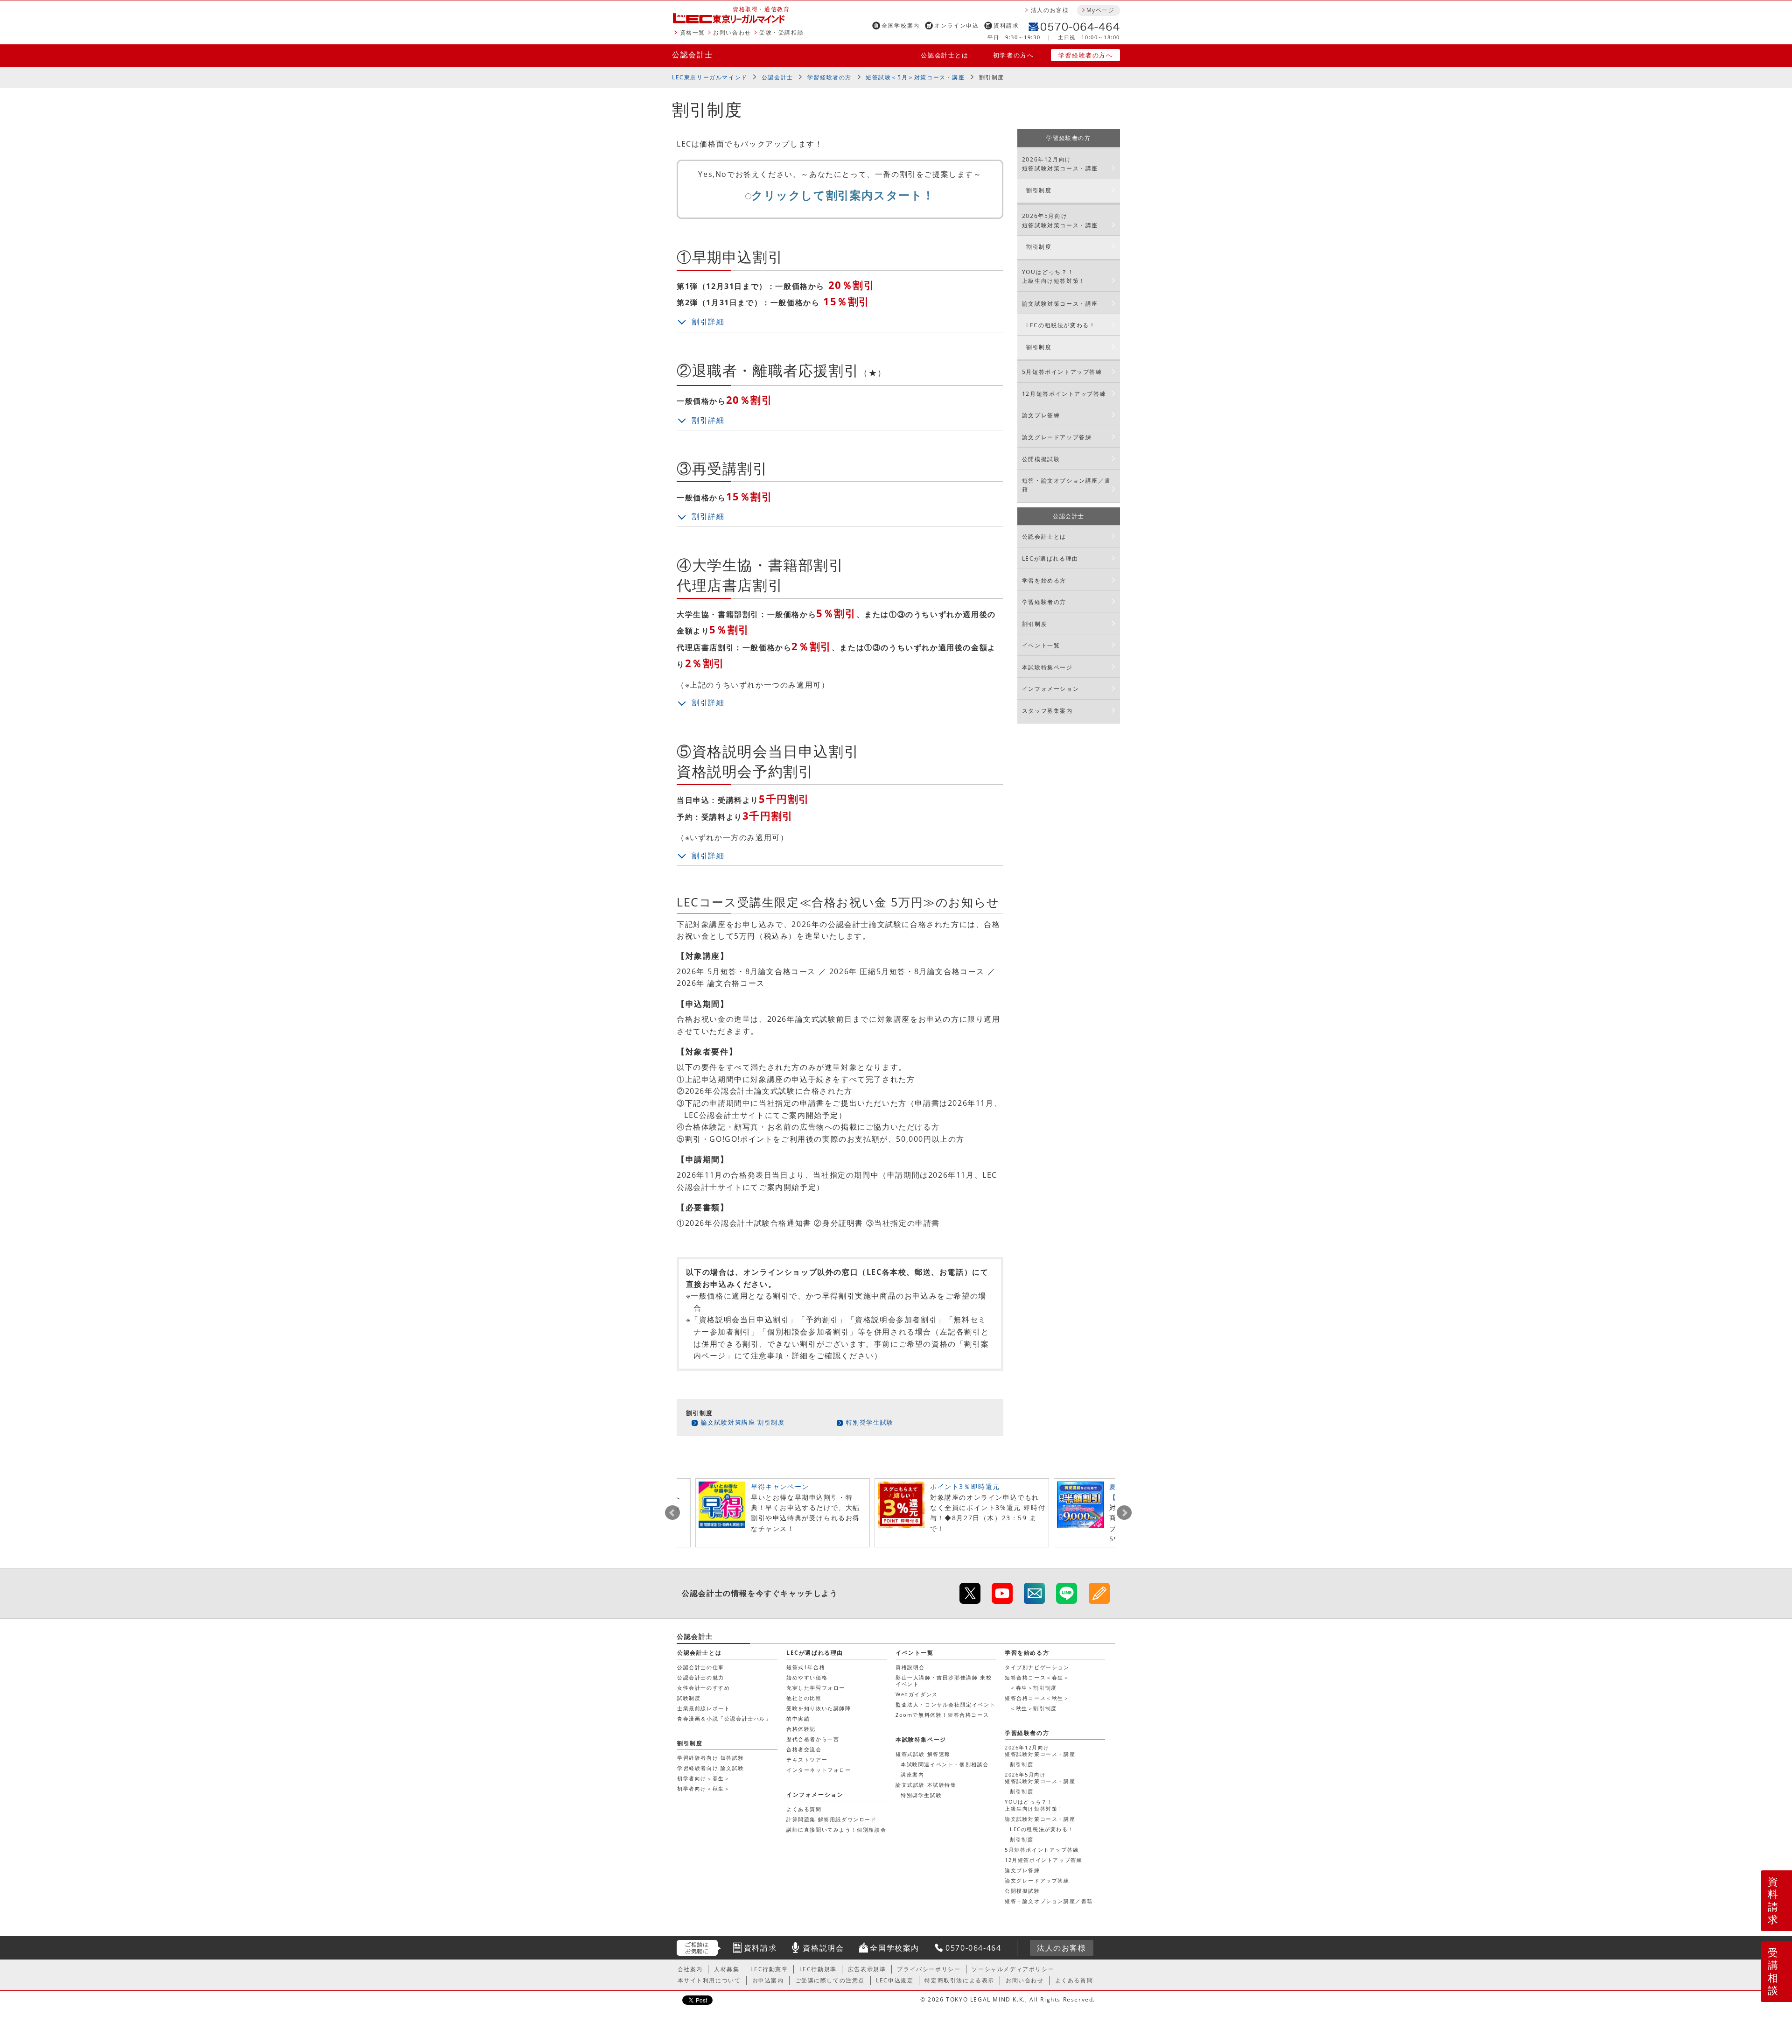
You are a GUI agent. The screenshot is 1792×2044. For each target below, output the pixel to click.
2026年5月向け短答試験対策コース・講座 (1060, 220)
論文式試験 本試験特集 (926, 1785)
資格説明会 (910, 1667)
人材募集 (727, 1969)
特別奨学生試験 (870, 1422)
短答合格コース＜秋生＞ (1037, 1698)
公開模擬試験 (1041, 459)
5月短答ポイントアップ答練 (1062, 372)
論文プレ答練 (1041, 415)
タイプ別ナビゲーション (1037, 1667)
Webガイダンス (917, 1694)
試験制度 (689, 1698)
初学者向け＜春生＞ (703, 1778)
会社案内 (690, 1969)
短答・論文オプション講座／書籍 (1066, 485)
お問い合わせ (732, 32)
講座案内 (912, 1774)
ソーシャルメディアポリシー (1013, 1969)
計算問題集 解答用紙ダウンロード (832, 1819)
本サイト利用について (709, 1980)
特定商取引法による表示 (959, 1980)
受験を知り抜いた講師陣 (819, 1708)
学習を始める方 (1044, 580)
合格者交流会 (804, 1749)
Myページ (1100, 10)
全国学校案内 (901, 25)
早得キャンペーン (780, 1486)
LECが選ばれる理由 (1050, 558)
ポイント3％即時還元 (965, 1486)
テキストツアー (807, 1760)
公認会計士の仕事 (701, 1667)
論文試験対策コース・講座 (1060, 304)
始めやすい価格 (807, 1677)
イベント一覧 (1041, 645)
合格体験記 (801, 1729)
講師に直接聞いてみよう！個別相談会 (836, 1830)
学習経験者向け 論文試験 (710, 1768)
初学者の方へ (1014, 55)
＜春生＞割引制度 (1033, 1688)
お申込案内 (768, 1980)
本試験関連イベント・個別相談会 (945, 1764)
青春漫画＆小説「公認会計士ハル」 (724, 1718)
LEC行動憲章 (769, 1969)
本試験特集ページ (1047, 667)
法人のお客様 (1050, 10)
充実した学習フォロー (816, 1688)
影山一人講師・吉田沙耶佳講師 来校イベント (944, 1681)
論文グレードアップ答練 (1057, 437)
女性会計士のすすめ (703, 1688)
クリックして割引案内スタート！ (843, 195)
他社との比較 (804, 1698)
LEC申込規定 (895, 1980)
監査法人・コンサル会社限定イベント (945, 1704)
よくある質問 (804, 1809)
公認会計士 (693, 55)
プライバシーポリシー (929, 1969)
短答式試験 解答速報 (923, 1754)
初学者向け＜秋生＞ (703, 1788)
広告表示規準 (867, 1969)
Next (1124, 1513)
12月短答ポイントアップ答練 (1064, 394)
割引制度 (1039, 190)
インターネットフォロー (819, 1770)
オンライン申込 (956, 25)
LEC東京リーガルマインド (710, 77)
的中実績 (798, 1718)
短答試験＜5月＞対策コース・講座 (915, 77)
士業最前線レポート (703, 1708)
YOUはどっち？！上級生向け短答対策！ (1054, 276)
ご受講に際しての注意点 (830, 1980)
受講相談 (1773, 1971)
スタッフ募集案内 (1047, 711)
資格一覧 (693, 32)
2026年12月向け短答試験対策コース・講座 (1060, 164)
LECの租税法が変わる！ (1061, 325)
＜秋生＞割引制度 (1033, 1708)
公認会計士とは (945, 55)
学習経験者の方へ (1086, 55)
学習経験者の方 (829, 77)
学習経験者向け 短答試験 (710, 1758)
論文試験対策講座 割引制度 (743, 1422)
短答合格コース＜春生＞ (1037, 1677)
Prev (672, 1513)
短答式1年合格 (806, 1667)
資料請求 (1006, 25)
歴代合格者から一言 (813, 1739)
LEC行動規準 (818, 1969)
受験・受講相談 (781, 32)
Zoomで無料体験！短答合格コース (942, 1715)
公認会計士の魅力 (701, 1677)
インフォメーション (1050, 689)
